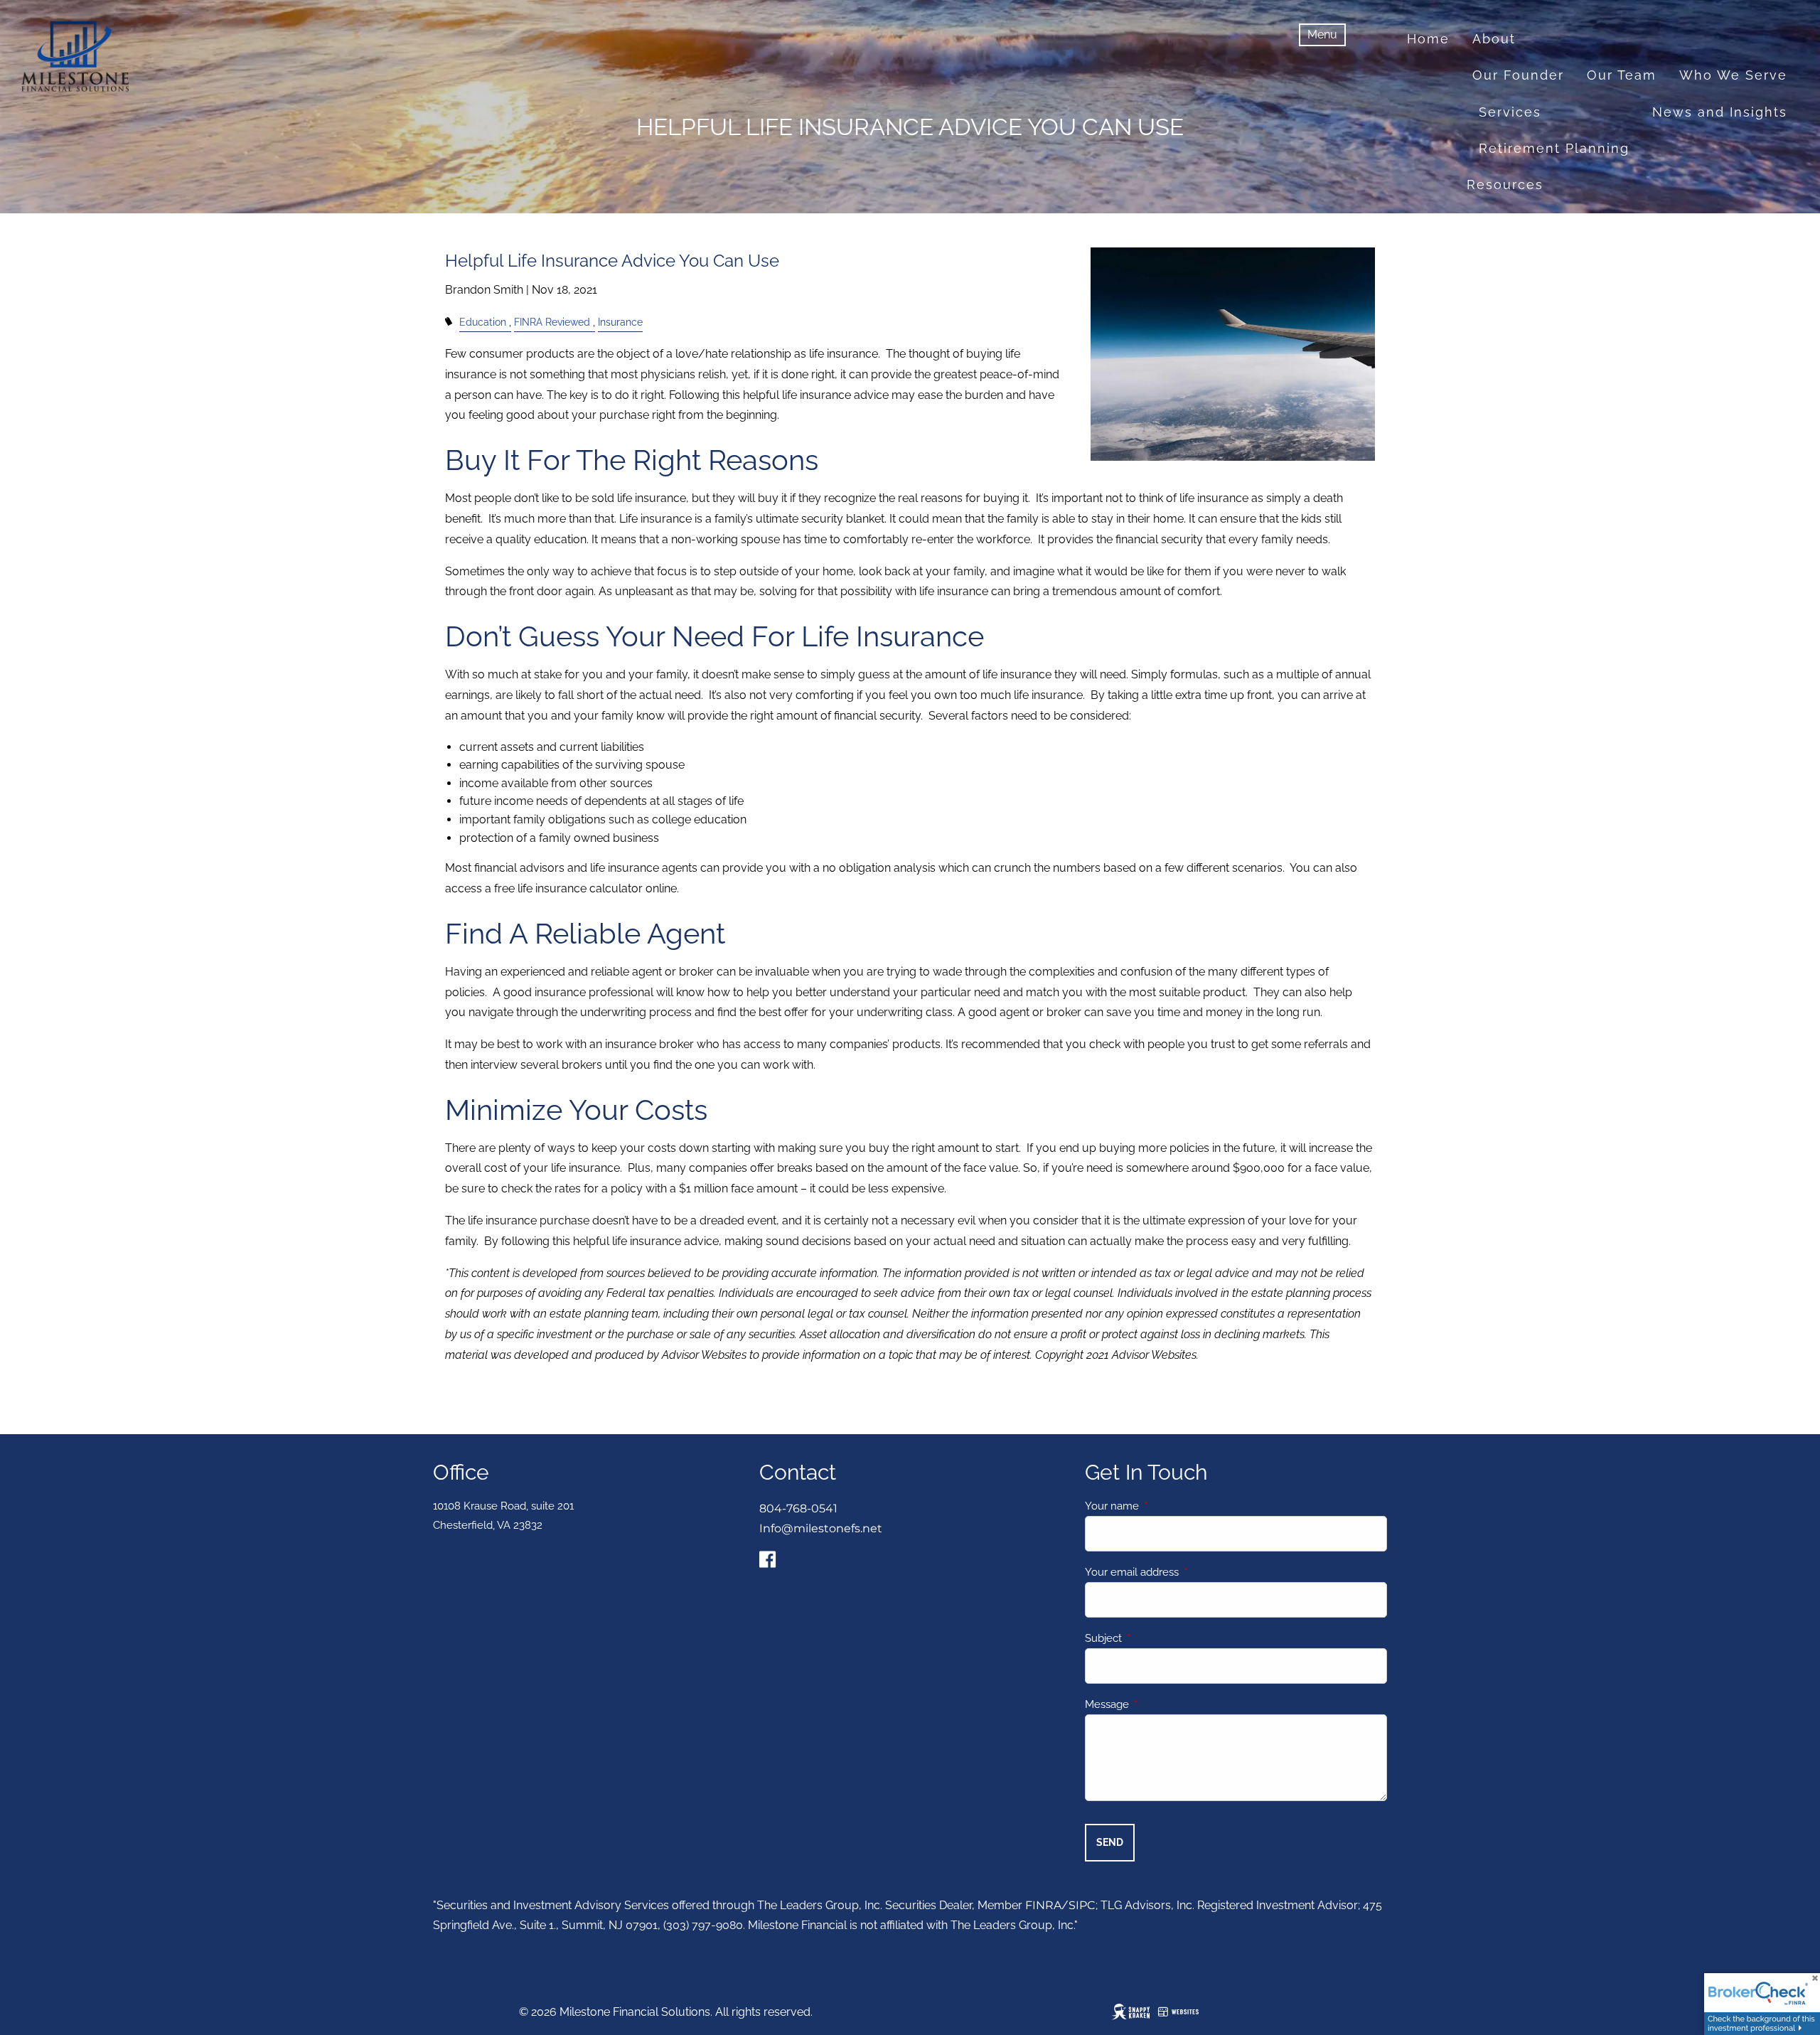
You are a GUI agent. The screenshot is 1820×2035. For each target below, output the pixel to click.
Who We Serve (1733, 75)
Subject (1155, 1638)
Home (1428, 39)
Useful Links (1690, 221)
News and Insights (1720, 112)
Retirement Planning (1554, 148)
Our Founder (1518, 75)
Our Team (1622, 75)
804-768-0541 (798, 1508)
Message (1158, 1704)
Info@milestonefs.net (821, 1528)
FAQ (1773, 221)
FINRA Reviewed (552, 322)
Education (483, 322)
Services (1510, 112)
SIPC (1082, 1905)
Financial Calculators (1544, 221)
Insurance (620, 322)
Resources (1505, 185)
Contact (1552, 257)
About (1494, 39)
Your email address (1183, 1572)
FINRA (1043, 1905)
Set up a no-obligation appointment (1655, 293)
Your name (1163, 1506)
